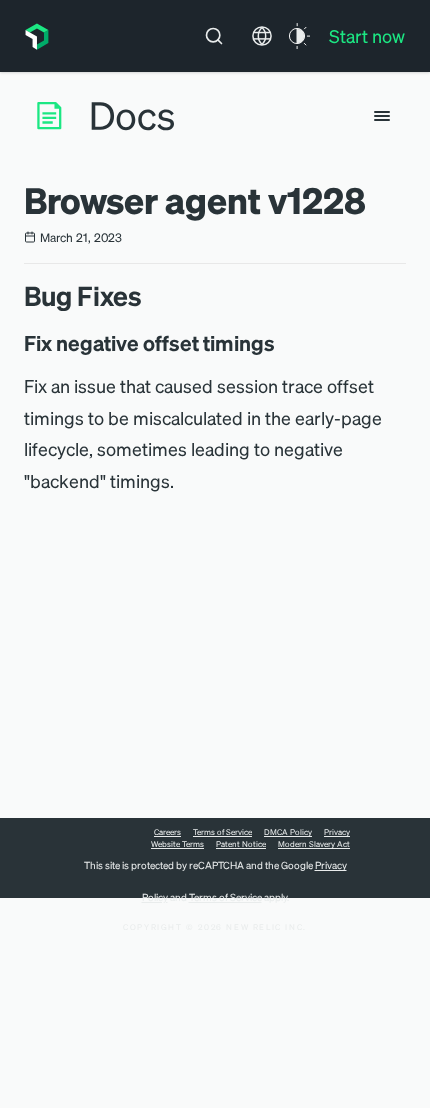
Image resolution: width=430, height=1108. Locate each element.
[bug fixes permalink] (152, 295)
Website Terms (177, 844)
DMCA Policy (288, 832)
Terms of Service (222, 832)
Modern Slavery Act (314, 844)
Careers (167, 832)
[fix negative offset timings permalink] (285, 343)
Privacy (337, 832)
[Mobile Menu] (382, 116)
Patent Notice (241, 844)
